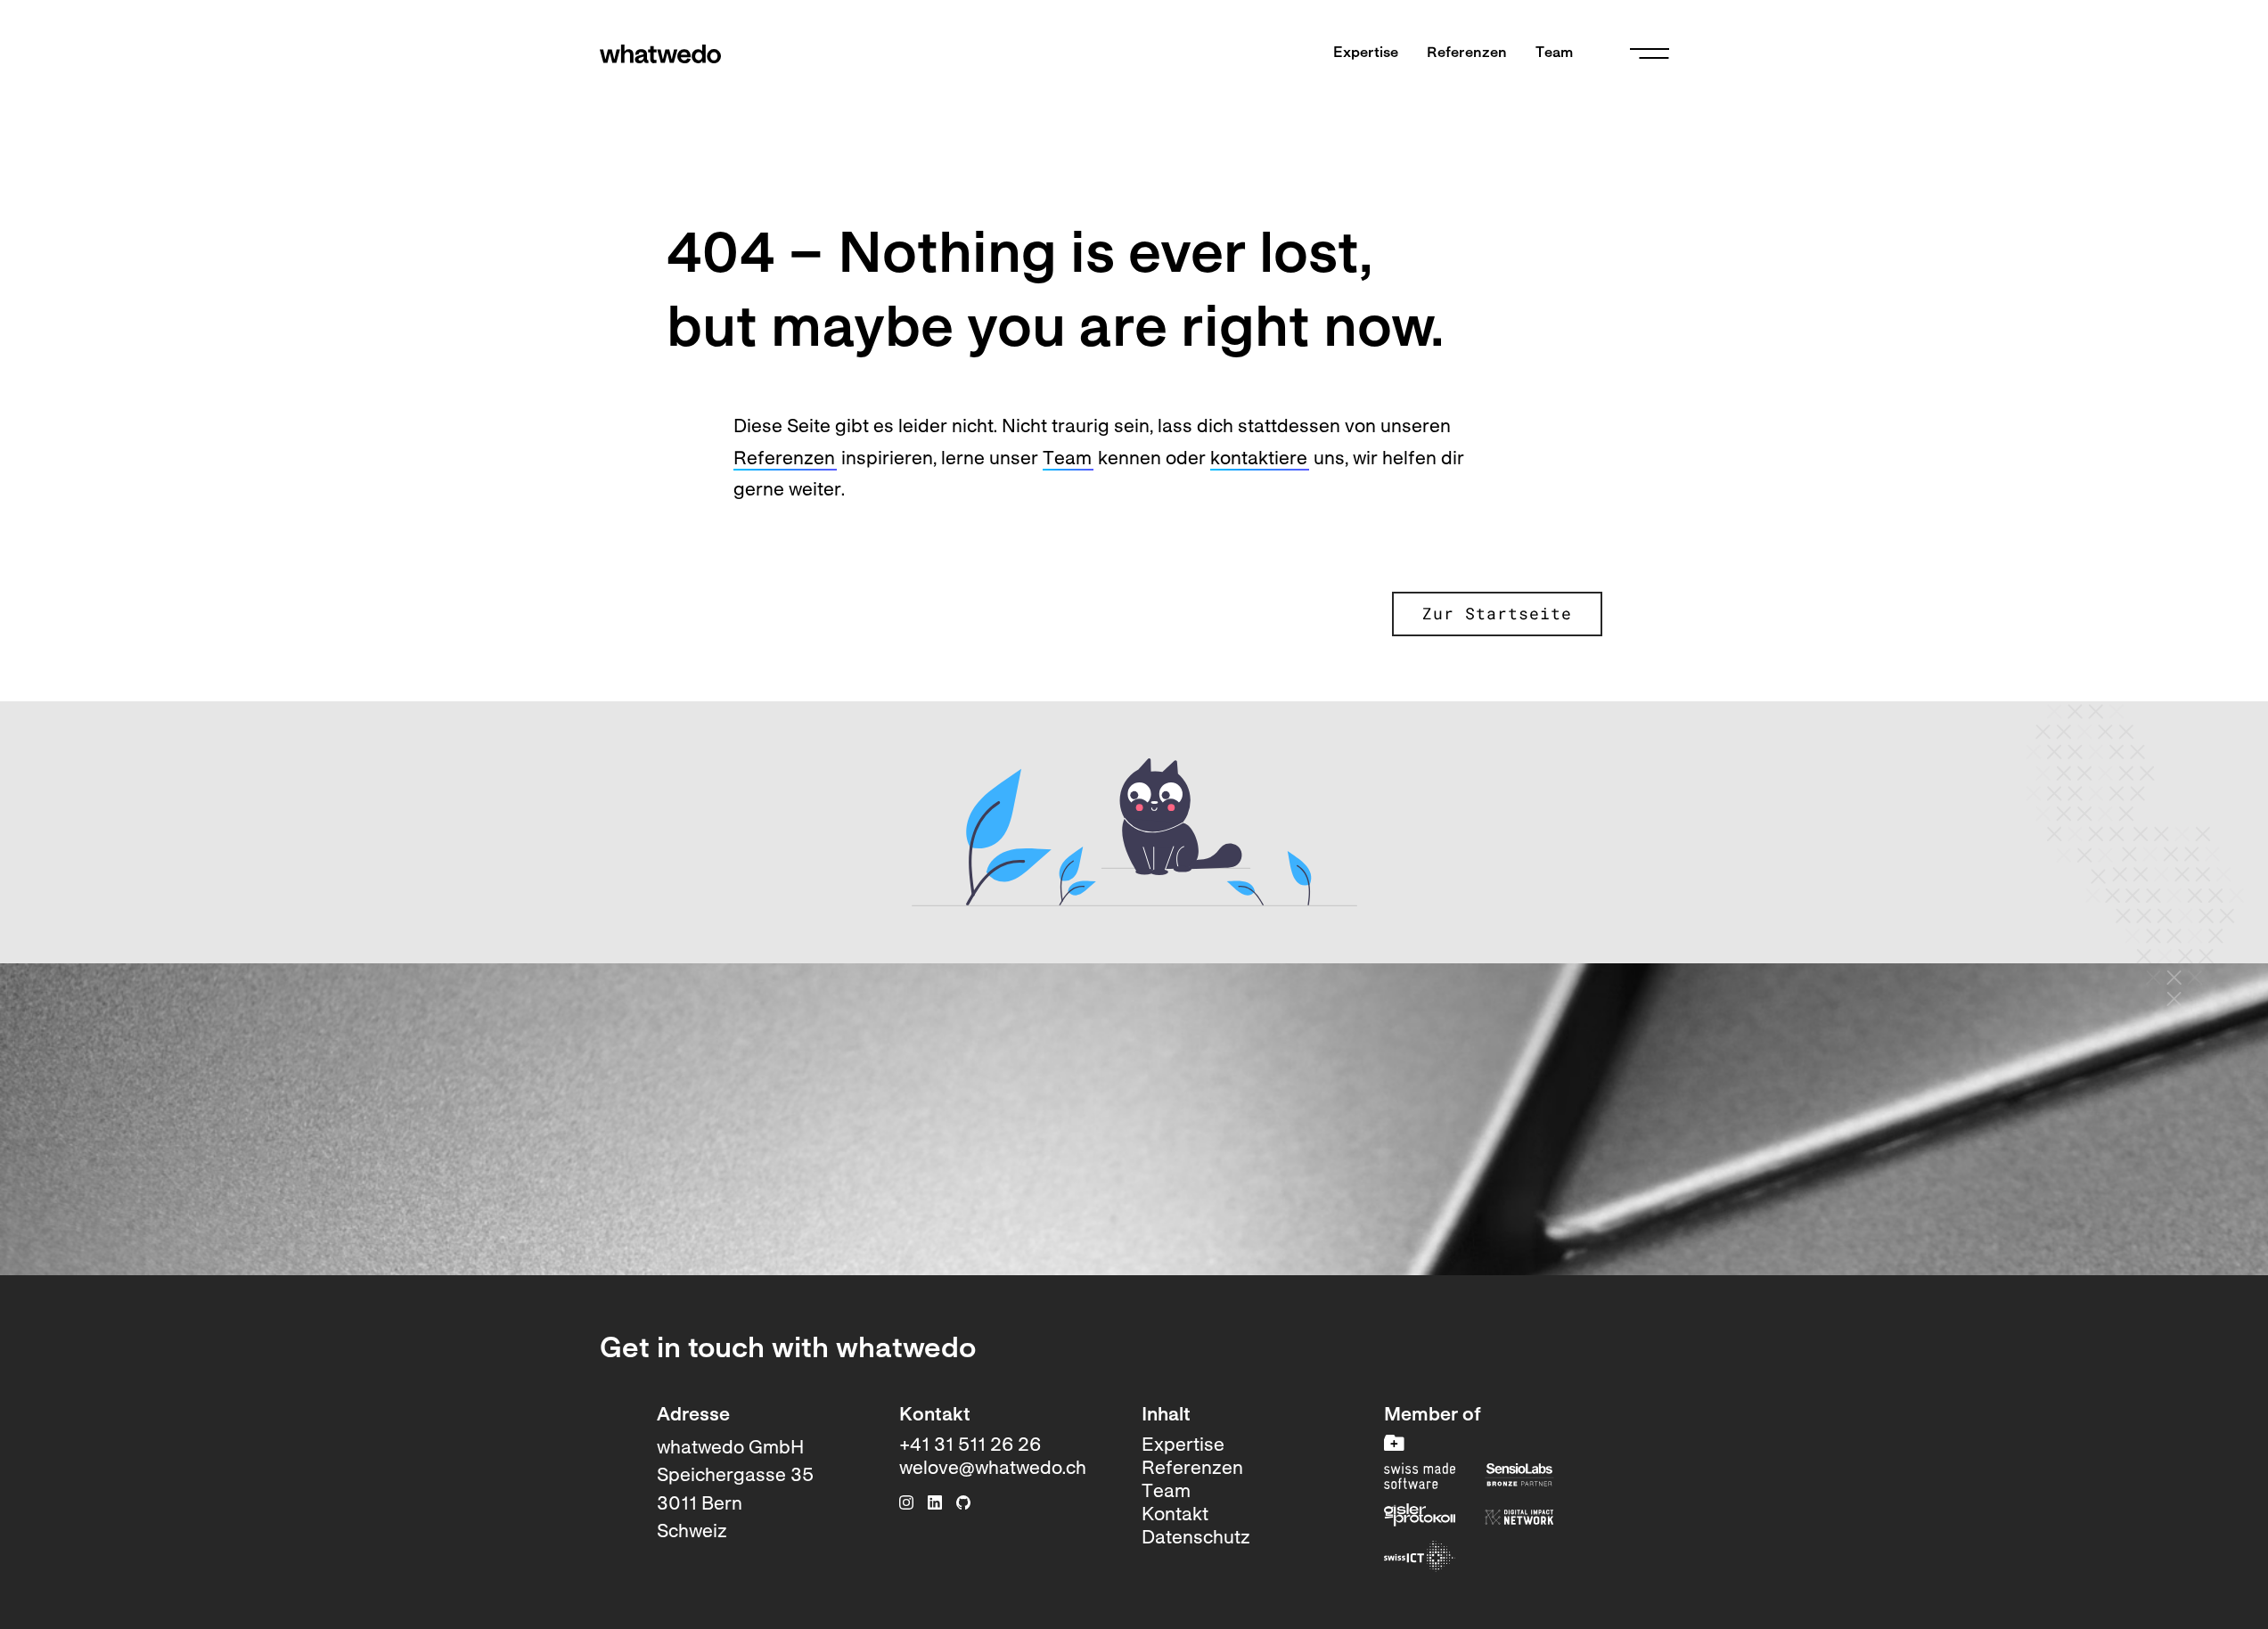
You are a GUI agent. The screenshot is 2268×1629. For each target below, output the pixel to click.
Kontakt (1175, 1515)
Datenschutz (1196, 1539)
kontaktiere (1259, 459)
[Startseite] (660, 54)
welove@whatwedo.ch (993, 1469)
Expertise (1366, 53)
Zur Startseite (1497, 614)
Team (1554, 53)
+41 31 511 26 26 (970, 1446)
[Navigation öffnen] (1650, 53)
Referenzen (1467, 53)
